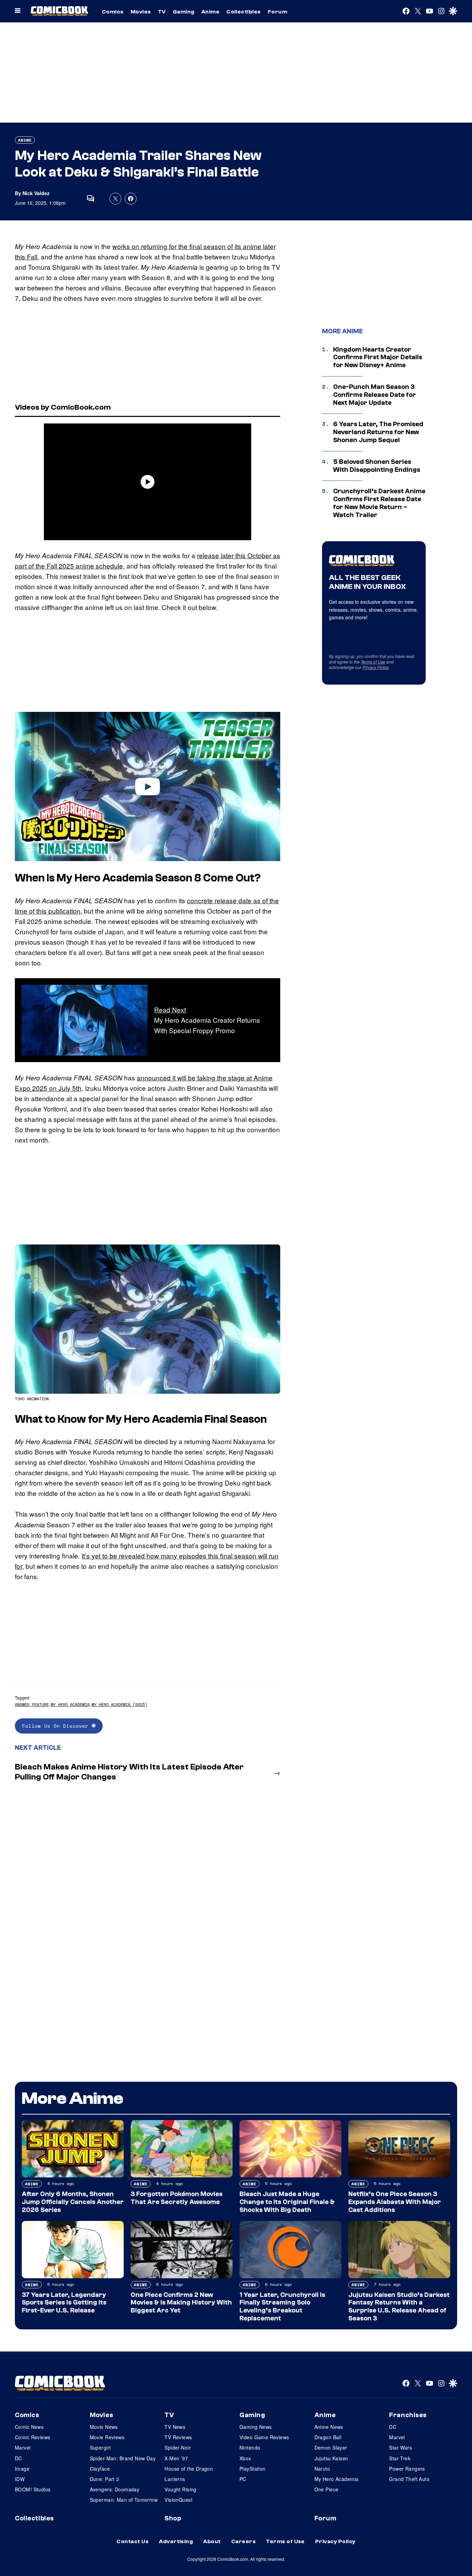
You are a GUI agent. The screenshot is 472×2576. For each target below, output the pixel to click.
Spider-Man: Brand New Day (123, 2458)
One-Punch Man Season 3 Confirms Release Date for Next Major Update (375, 395)
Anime (210, 12)
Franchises (408, 2415)
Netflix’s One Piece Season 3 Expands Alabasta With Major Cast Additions (395, 2202)
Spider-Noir (178, 2448)
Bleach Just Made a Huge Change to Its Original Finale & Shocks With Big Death (287, 2202)
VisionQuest (178, 2500)
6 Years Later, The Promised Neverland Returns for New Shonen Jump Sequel (378, 432)
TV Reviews (178, 2437)
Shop (173, 2518)
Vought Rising (180, 2489)
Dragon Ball (328, 2437)
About (212, 2541)
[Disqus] (148, 1879)
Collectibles (244, 12)
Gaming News (256, 2427)
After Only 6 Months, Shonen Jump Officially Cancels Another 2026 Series (73, 2202)
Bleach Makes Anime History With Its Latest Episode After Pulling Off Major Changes (129, 1772)
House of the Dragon (189, 2469)
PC (243, 2479)
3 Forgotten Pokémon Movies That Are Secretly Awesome (177, 2198)
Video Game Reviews (264, 2437)
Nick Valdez (36, 193)
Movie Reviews (107, 2437)
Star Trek (400, 2458)
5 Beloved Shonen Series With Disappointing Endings (377, 466)
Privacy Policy (376, 667)
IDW (20, 2479)
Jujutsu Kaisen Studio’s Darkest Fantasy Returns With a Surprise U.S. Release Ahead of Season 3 (399, 2307)
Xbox (245, 2458)
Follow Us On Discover (57, 1726)
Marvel (23, 2448)
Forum (277, 12)
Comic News (29, 2427)
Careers (243, 2541)
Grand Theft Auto (409, 2479)
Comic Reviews (32, 2437)
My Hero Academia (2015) (119, 1704)
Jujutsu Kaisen (331, 2458)
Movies (141, 12)
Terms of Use (373, 662)
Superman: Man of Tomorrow (124, 2500)
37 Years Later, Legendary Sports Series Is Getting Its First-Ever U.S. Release (64, 2303)
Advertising (176, 2541)
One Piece (327, 2489)
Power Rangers (407, 2469)
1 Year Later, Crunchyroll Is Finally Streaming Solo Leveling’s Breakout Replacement (282, 2307)
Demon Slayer (331, 2448)
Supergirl (100, 2448)
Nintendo (250, 2448)
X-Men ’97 (176, 2458)
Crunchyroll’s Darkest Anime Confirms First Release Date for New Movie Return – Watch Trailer (379, 503)
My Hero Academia (70, 1704)
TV (162, 12)
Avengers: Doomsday (115, 2489)
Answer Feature (32, 1704)
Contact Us (133, 2541)
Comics (113, 12)
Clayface (100, 2469)
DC (18, 2458)
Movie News (104, 2427)
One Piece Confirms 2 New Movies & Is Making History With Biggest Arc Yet (181, 2303)
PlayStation (253, 2469)
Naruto (322, 2469)
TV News (175, 2427)
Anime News (329, 2427)
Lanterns (175, 2479)
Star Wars (400, 2448)
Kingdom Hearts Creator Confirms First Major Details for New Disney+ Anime (378, 357)
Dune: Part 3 (105, 2479)
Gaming (184, 12)
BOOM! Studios (33, 2489)
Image (22, 2469)
